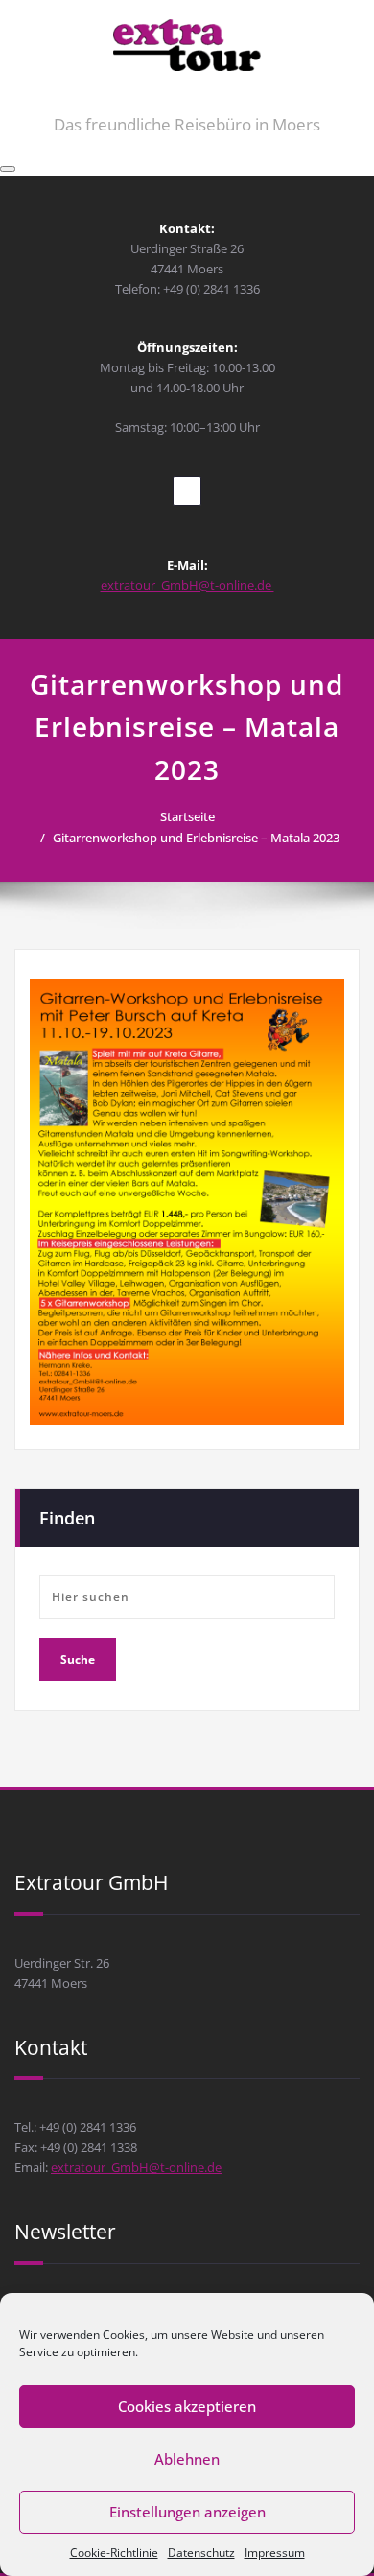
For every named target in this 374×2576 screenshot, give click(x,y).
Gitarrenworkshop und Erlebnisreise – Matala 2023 (196, 838)
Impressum (275, 2552)
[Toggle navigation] (8, 169)
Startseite (187, 816)
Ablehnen (187, 2459)
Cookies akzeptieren (187, 2406)
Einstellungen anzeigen (187, 2512)
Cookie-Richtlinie (114, 2552)
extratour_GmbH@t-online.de (187, 585)
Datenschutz (201, 2552)
